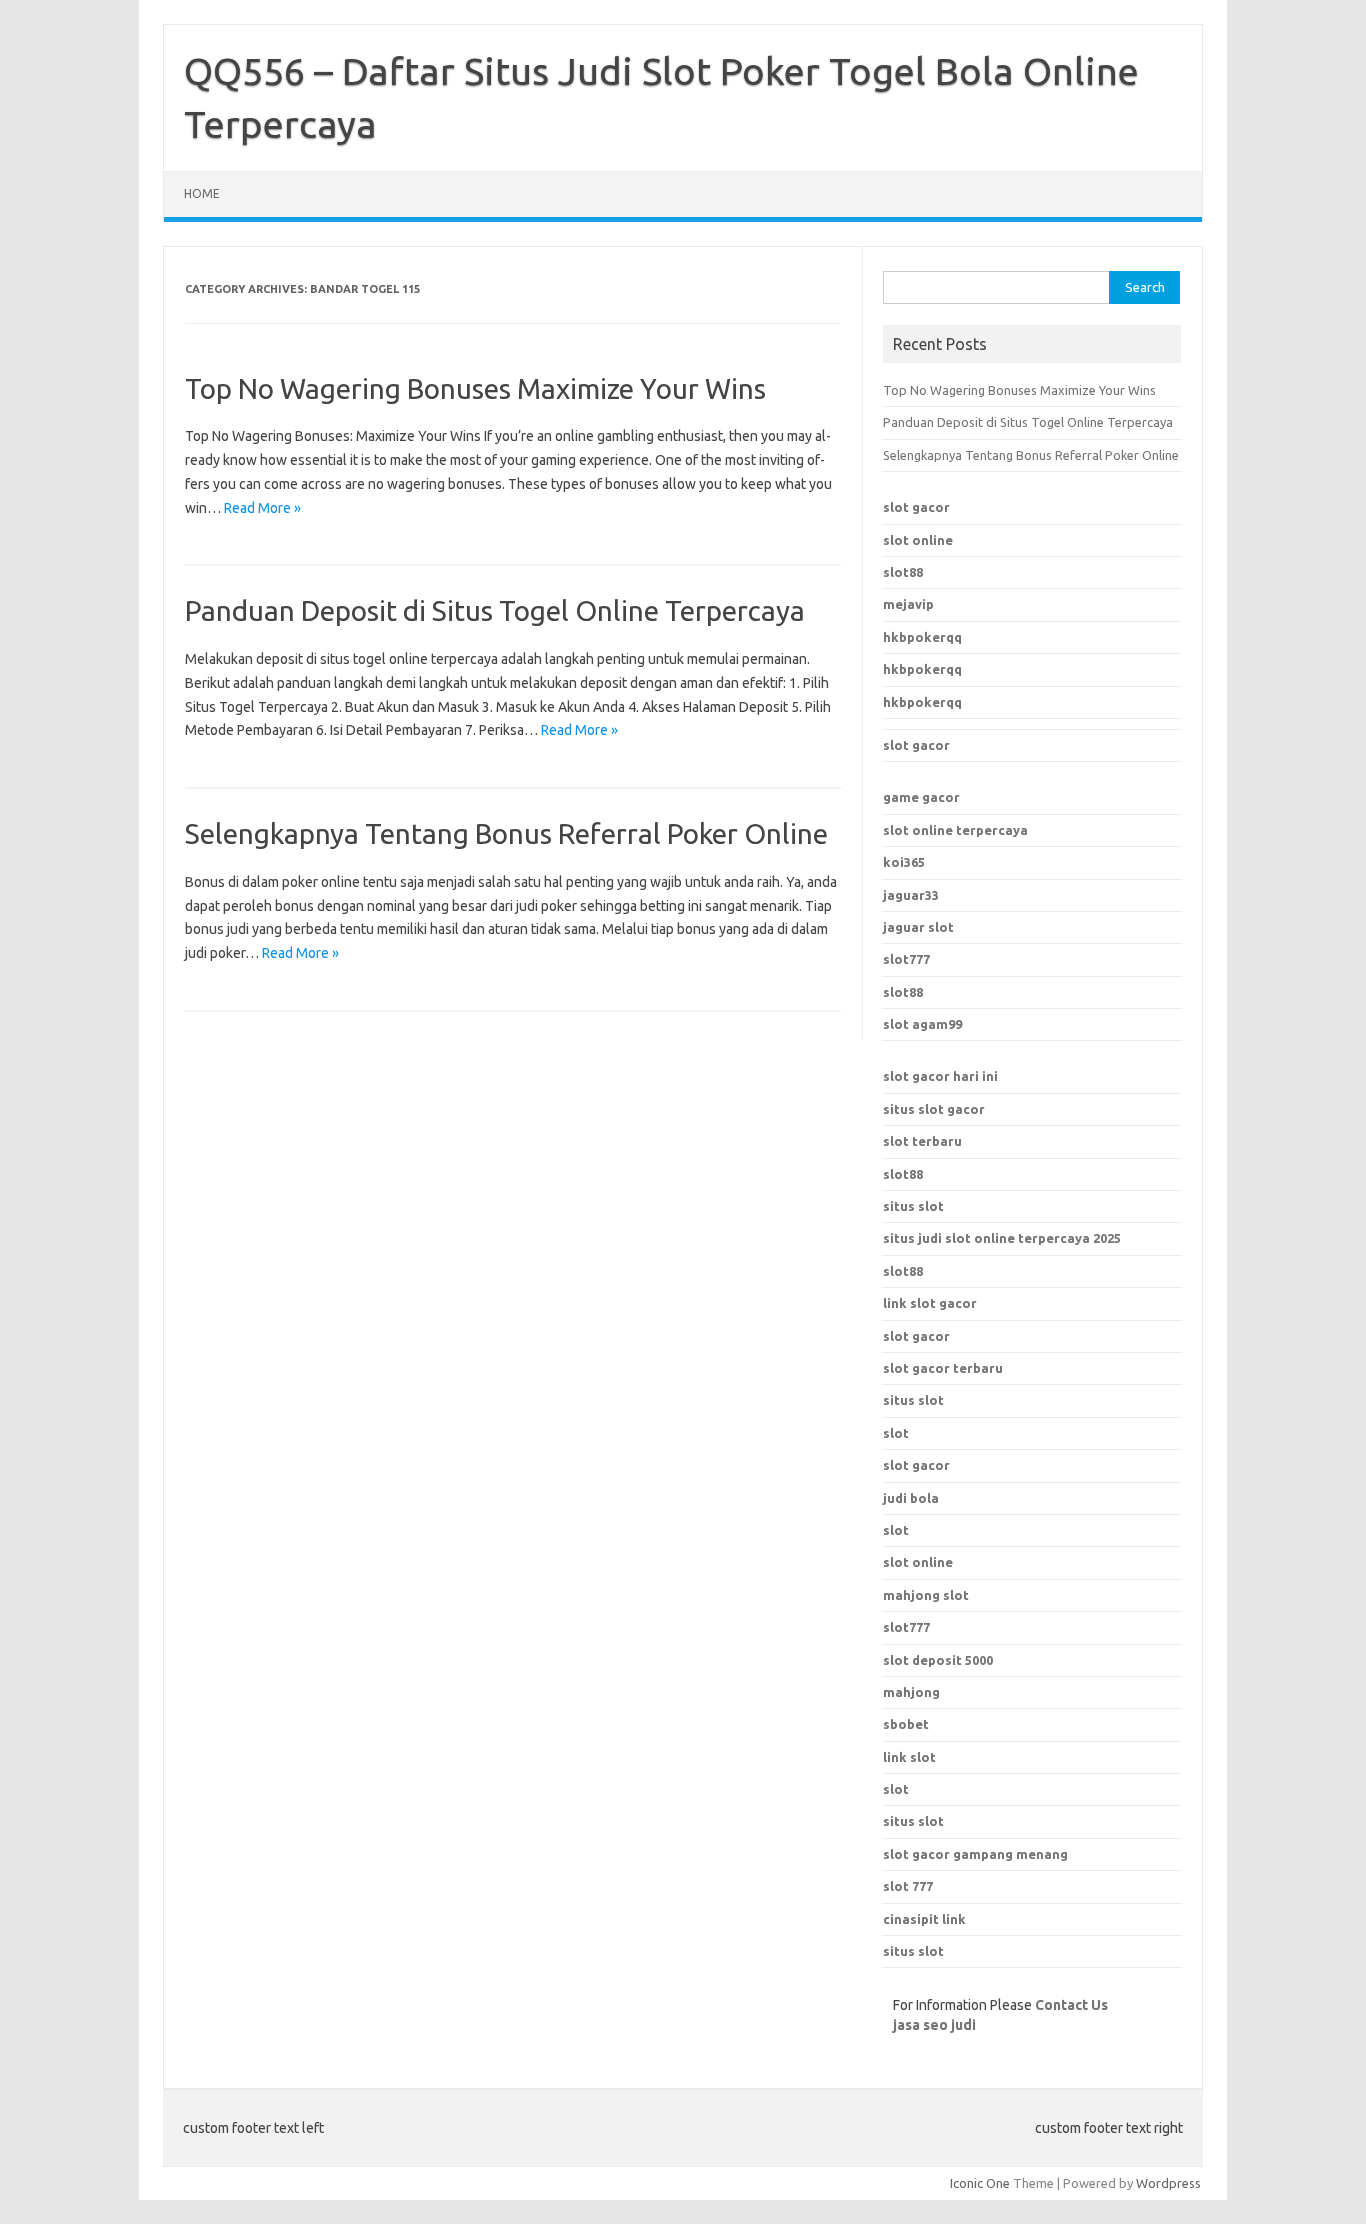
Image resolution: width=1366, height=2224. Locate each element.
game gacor (921, 797)
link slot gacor (930, 1303)
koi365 (904, 862)
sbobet (906, 1724)
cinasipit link (924, 1919)
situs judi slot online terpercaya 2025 (1002, 1238)
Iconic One (980, 2183)
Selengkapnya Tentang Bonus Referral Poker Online (506, 833)
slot (896, 1530)
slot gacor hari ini (940, 1076)
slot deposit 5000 (938, 1660)
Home (202, 193)
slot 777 (908, 1886)
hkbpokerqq (922, 637)
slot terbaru (922, 1141)
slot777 (906, 959)
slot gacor (916, 507)
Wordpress (1168, 2183)
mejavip (908, 604)
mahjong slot (926, 1595)
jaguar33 (911, 895)
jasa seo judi (934, 2025)
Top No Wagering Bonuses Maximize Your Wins (475, 388)
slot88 (903, 572)
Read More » (262, 508)
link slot (909, 1757)
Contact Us (1071, 2005)
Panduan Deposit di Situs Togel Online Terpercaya (495, 610)
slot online (918, 540)
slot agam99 (922, 1024)
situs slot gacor (934, 1109)
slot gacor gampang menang (975, 1854)
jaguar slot (918, 927)
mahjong (911, 1692)
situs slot (913, 1206)
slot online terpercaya (955, 830)
